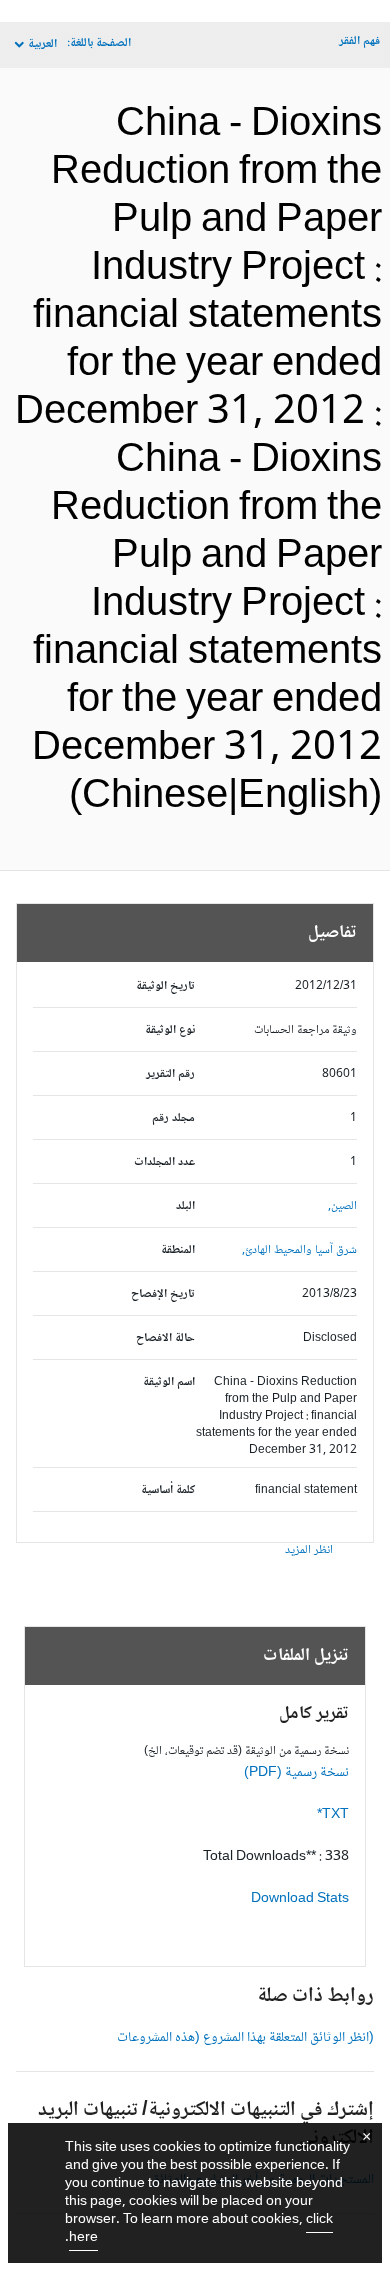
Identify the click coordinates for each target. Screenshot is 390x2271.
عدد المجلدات (164, 1162)
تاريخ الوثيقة (165, 986)
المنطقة (178, 1250)
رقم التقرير (170, 1074)
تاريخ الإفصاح (163, 1294)
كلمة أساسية (168, 1490)
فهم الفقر (359, 41)
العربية (42, 44)
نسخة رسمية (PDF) (296, 1773)
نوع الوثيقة (170, 1030)
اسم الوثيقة (169, 1382)
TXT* (333, 1815)
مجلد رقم (173, 1118)
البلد (185, 1206)
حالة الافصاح (165, 1338)
